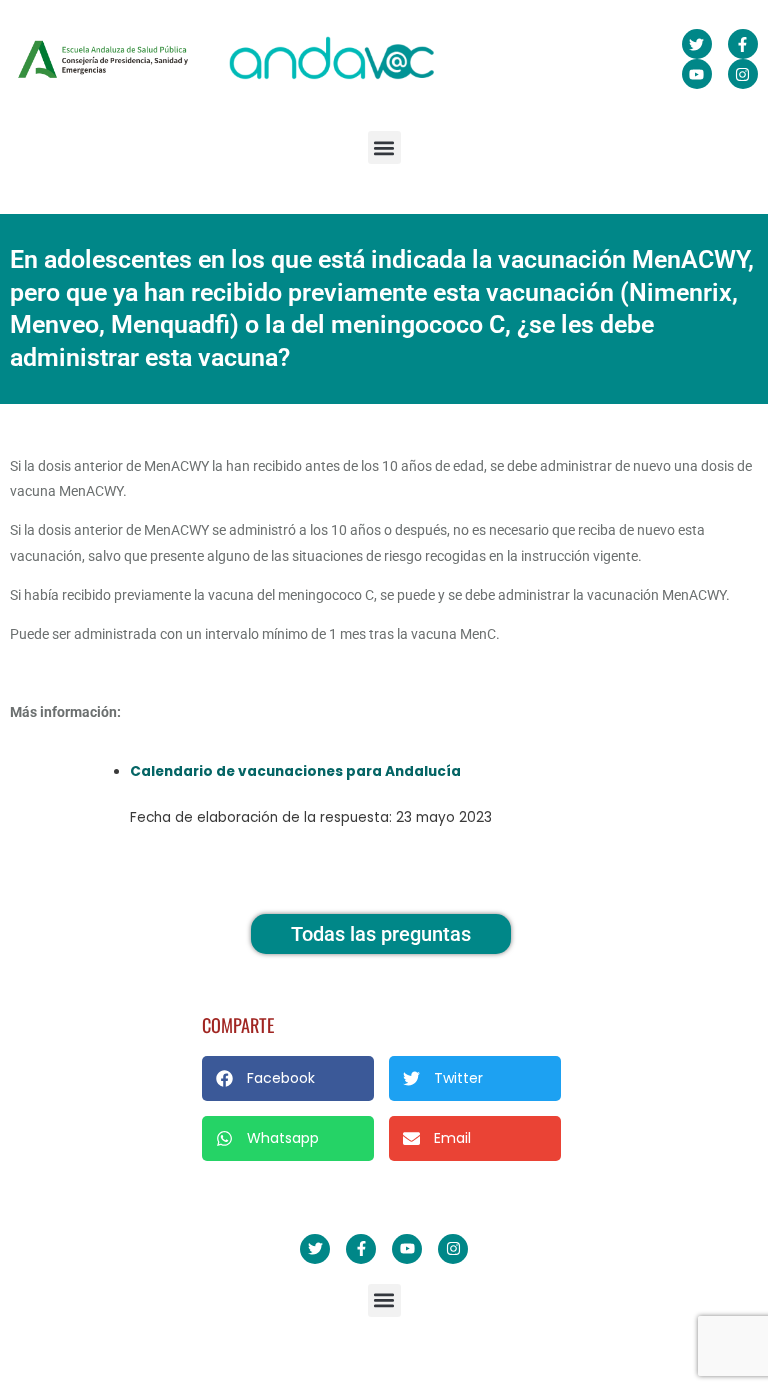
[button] (384, 147)
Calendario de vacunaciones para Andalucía (295, 771)
